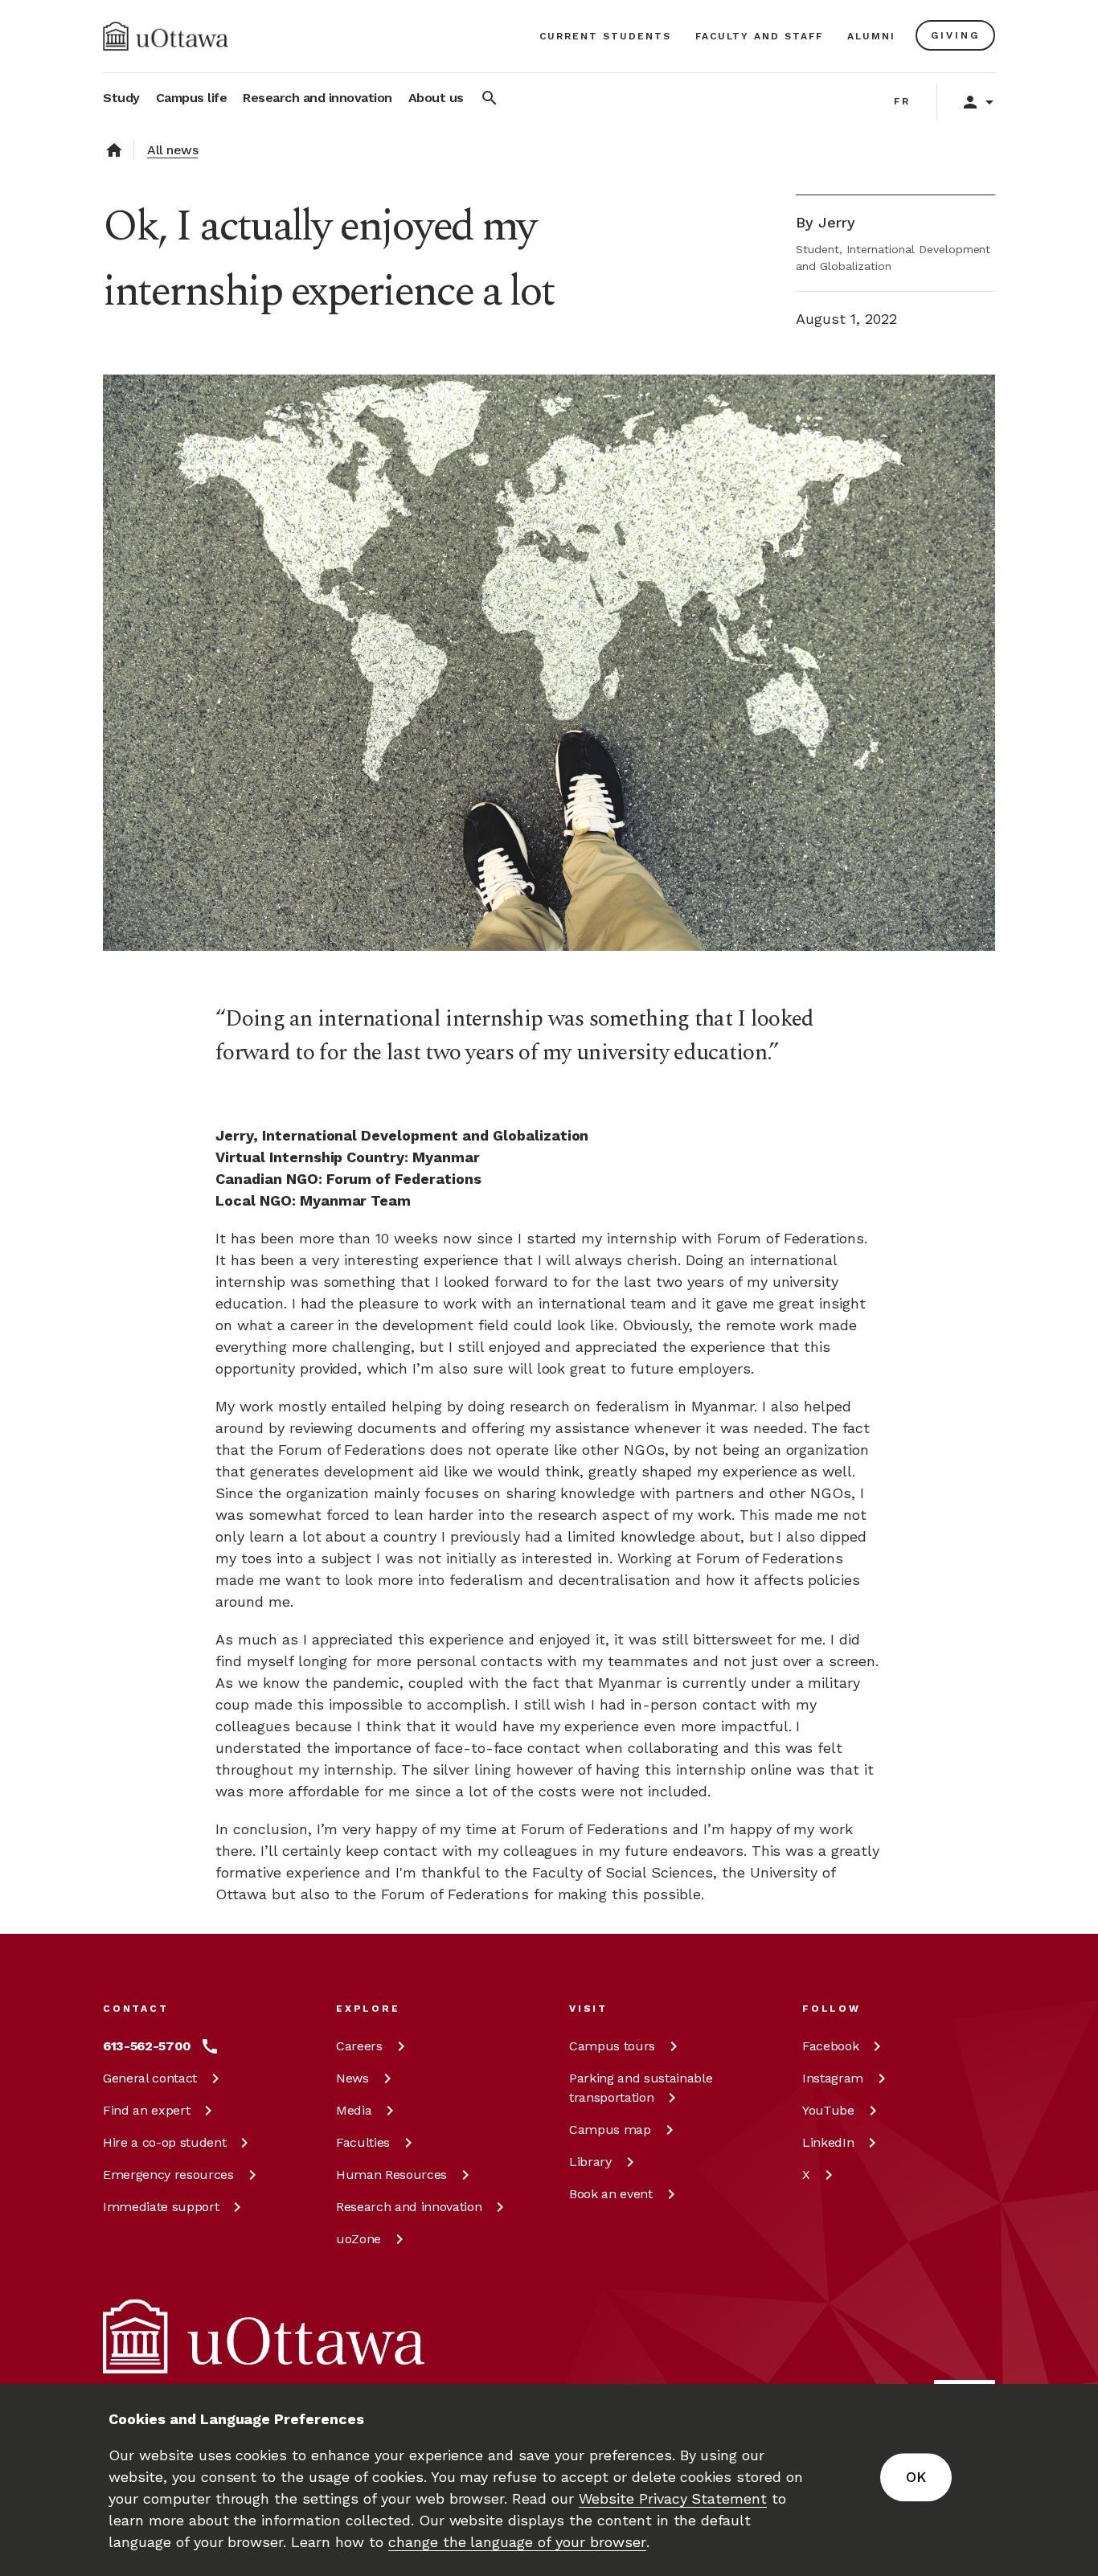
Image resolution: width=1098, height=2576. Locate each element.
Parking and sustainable (641, 2088)
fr (902, 101)
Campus (612, 2046)
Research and (409, 2207)
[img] (166, 36)
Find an (146, 2110)
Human (391, 2175)
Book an (611, 2194)
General (150, 2078)
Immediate (161, 2207)
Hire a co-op (164, 2142)
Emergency (168, 2175)
